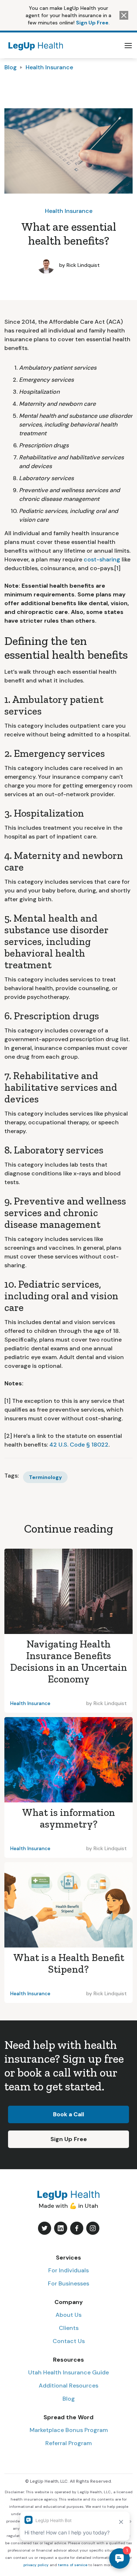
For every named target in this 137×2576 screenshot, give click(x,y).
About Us (68, 2315)
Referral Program (68, 2443)
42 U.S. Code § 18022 (79, 1445)
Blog (11, 67)
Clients (69, 2328)
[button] (128, 46)
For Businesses (68, 2283)
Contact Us (69, 2341)
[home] (34, 45)
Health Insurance (49, 67)
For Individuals (68, 2270)
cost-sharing (102, 559)
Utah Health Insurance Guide (68, 2372)
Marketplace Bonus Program (69, 2430)
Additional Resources (68, 2386)
